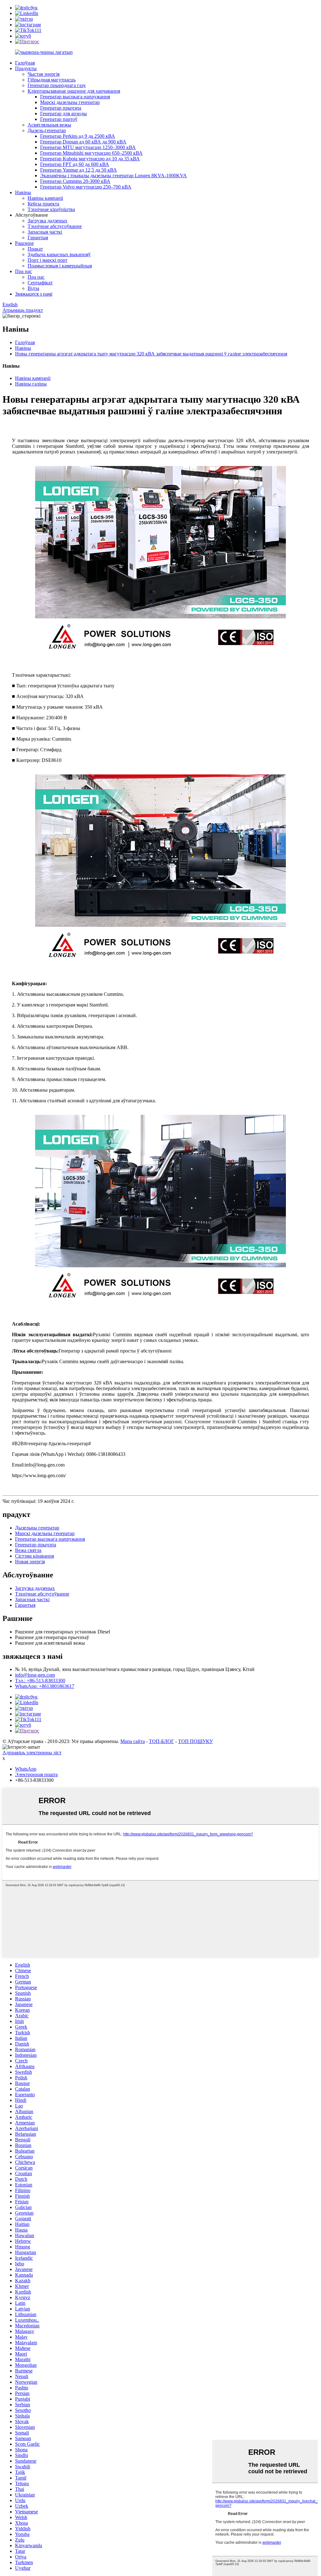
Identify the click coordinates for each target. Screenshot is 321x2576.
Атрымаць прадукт (23, 310)
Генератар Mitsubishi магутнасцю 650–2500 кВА (91, 153)
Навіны (23, 192)
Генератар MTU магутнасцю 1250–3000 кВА (88, 147)
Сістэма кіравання (34, 1556)
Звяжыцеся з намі (34, 294)
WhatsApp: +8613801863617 (45, 1686)
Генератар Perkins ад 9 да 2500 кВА (78, 136)
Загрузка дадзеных (47, 221)
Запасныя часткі (45, 232)
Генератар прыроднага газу (57, 85)
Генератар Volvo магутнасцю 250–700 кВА (86, 187)
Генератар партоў (59, 119)
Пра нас (24, 271)
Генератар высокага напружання (75, 97)
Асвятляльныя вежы (49, 125)
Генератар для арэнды (63, 114)
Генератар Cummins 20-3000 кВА (75, 181)
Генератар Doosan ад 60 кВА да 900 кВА (83, 142)
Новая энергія (30, 1562)
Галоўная (25, 63)
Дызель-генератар (47, 130)
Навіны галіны (31, 384)
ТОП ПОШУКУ (195, 1741)
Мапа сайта (133, 1741)
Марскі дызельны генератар (70, 102)
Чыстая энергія (44, 74)
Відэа (33, 288)
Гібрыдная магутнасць (52, 80)
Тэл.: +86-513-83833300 (40, 1681)
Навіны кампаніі (45, 198)
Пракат (35, 249)
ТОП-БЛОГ (161, 1741)
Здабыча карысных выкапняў (59, 254)
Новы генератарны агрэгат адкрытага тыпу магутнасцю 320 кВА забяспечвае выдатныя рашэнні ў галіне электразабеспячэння (151, 354)
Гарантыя (38, 238)
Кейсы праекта (43, 204)
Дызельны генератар (37, 1528)
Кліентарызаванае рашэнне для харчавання (74, 91)
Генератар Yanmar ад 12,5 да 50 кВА (79, 170)
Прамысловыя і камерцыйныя (60, 266)
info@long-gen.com (35, 1675)
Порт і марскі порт (47, 260)
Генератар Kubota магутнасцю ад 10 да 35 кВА (90, 159)
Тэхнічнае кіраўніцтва (51, 209)
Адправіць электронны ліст (32, 1753)
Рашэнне (24, 243)
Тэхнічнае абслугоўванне (55, 226)
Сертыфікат (40, 283)
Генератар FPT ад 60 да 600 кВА (75, 164)
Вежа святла (28, 1550)
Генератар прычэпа (61, 108)
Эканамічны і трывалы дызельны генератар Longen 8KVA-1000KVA (113, 176)
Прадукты (26, 68)
